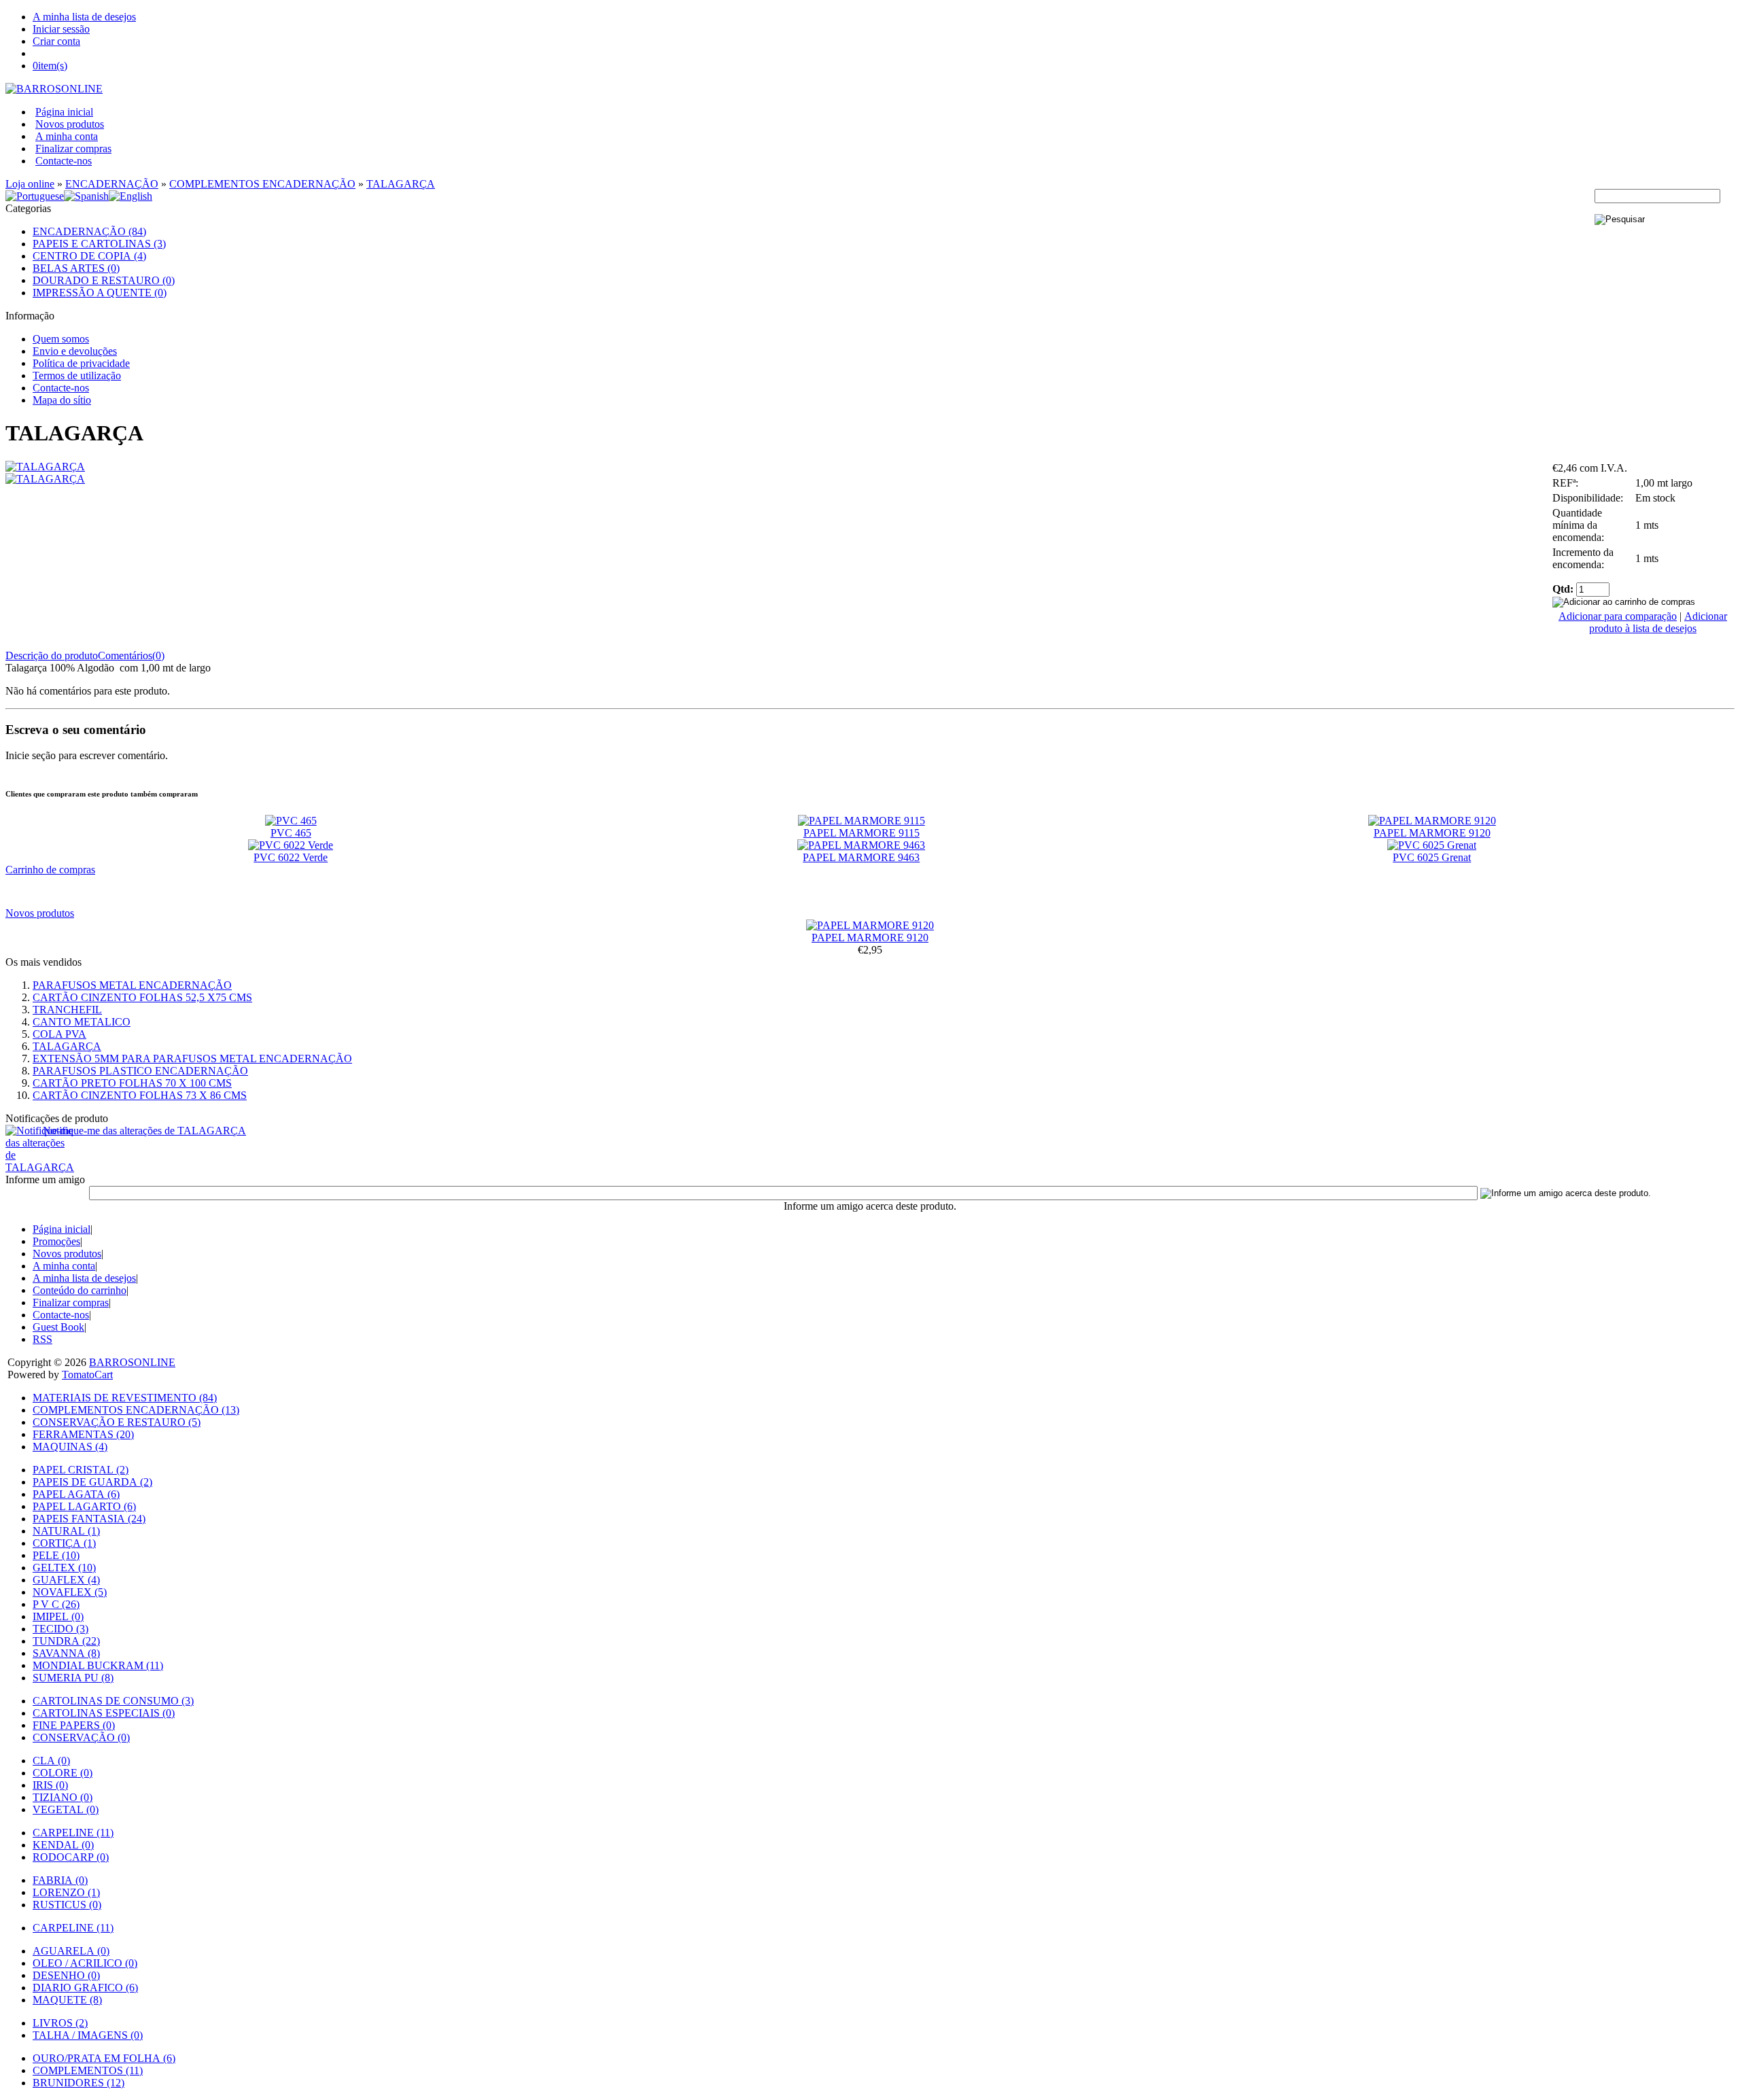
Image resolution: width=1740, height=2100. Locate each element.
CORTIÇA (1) (64, 1543)
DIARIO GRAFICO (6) (85, 1988)
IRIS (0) (50, 1785)
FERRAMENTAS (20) (83, 1434)
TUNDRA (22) (66, 1641)
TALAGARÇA (401, 184)
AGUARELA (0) (71, 1951)
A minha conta (67, 136)
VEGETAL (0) (66, 1809)
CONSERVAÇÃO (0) (81, 1737)
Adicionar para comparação (1618, 616)
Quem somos (61, 339)
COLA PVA (59, 1034)
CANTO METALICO (82, 1022)
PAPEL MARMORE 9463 (861, 857)
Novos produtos (70, 124)
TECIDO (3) (60, 1629)
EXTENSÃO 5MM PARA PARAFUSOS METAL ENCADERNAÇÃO (192, 1058)
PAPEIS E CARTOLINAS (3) (99, 244)
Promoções (56, 1241)
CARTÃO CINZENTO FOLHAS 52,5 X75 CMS (142, 997)
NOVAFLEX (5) (70, 1592)
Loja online (30, 184)
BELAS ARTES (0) (76, 268)
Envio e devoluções (75, 351)
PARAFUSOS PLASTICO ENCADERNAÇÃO (140, 1071)
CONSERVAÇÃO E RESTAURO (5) (117, 1422)
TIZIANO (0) (63, 1797)
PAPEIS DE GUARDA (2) (92, 1482)
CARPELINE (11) (73, 1833)
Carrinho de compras (50, 870)
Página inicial (64, 112)
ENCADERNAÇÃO (112, 184)
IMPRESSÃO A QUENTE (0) (100, 293)
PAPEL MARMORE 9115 (862, 833)
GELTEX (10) (64, 1568)
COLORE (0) (63, 1773)
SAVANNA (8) (66, 1653)
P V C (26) (56, 1604)
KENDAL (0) (63, 1845)
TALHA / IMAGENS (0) (88, 2035)
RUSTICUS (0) (67, 1905)
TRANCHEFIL (67, 1010)
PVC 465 (291, 833)
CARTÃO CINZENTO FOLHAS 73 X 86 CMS (140, 1095)
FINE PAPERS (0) (74, 1725)
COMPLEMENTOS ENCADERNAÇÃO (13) (136, 1410)
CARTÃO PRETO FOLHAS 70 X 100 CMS (132, 1083)
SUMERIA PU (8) (73, 1678)
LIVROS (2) (60, 2023)
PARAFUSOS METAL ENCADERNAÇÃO (132, 985)
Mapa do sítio (62, 400)
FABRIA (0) (60, 1880)
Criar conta (56, 41)
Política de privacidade (81, 363)
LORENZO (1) (66, 1892)
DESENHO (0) (66, 1975)
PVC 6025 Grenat (1432, 857)
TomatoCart (87, 1375)
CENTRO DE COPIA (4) (89, 256)
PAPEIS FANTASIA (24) (89, 1519)
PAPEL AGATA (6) (76, 1494)
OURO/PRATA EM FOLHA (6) (104, 2058)
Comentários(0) (131, 655)
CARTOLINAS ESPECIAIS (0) (104, 1713)
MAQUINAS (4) (70, 1447)
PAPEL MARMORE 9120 (1432, 833)
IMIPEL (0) (58, 1616)
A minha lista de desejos (84, 17)
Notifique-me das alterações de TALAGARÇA (144, 1131)
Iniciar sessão (61, 29)
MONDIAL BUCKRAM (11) (98, 1665)
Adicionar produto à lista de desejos (1658, 622)
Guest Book (58, 1327)
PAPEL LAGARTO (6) (84, 1506)
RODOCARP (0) (71, 1857)
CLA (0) (51, 1761)
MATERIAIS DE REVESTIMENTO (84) (125, 1398)
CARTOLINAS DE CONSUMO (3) (113, 1701)
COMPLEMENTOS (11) (88, 2070)
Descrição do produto (52, 655)
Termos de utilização (77, 375)
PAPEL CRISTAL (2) (81, 1470)
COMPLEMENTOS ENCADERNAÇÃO (262, 184)
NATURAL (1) (66, 1531)
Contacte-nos (64, 161)
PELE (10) (56, 1555)
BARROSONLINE (132, 1362)
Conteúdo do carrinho (80, 1290)
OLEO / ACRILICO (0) (85, 1963)
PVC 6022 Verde (291, 857)
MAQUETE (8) (67, 2000)
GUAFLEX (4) (66, 1580)
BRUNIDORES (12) (79, 2083)
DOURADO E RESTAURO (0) (104, 280)
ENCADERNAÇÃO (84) (89, 231)
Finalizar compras (73, 148)
